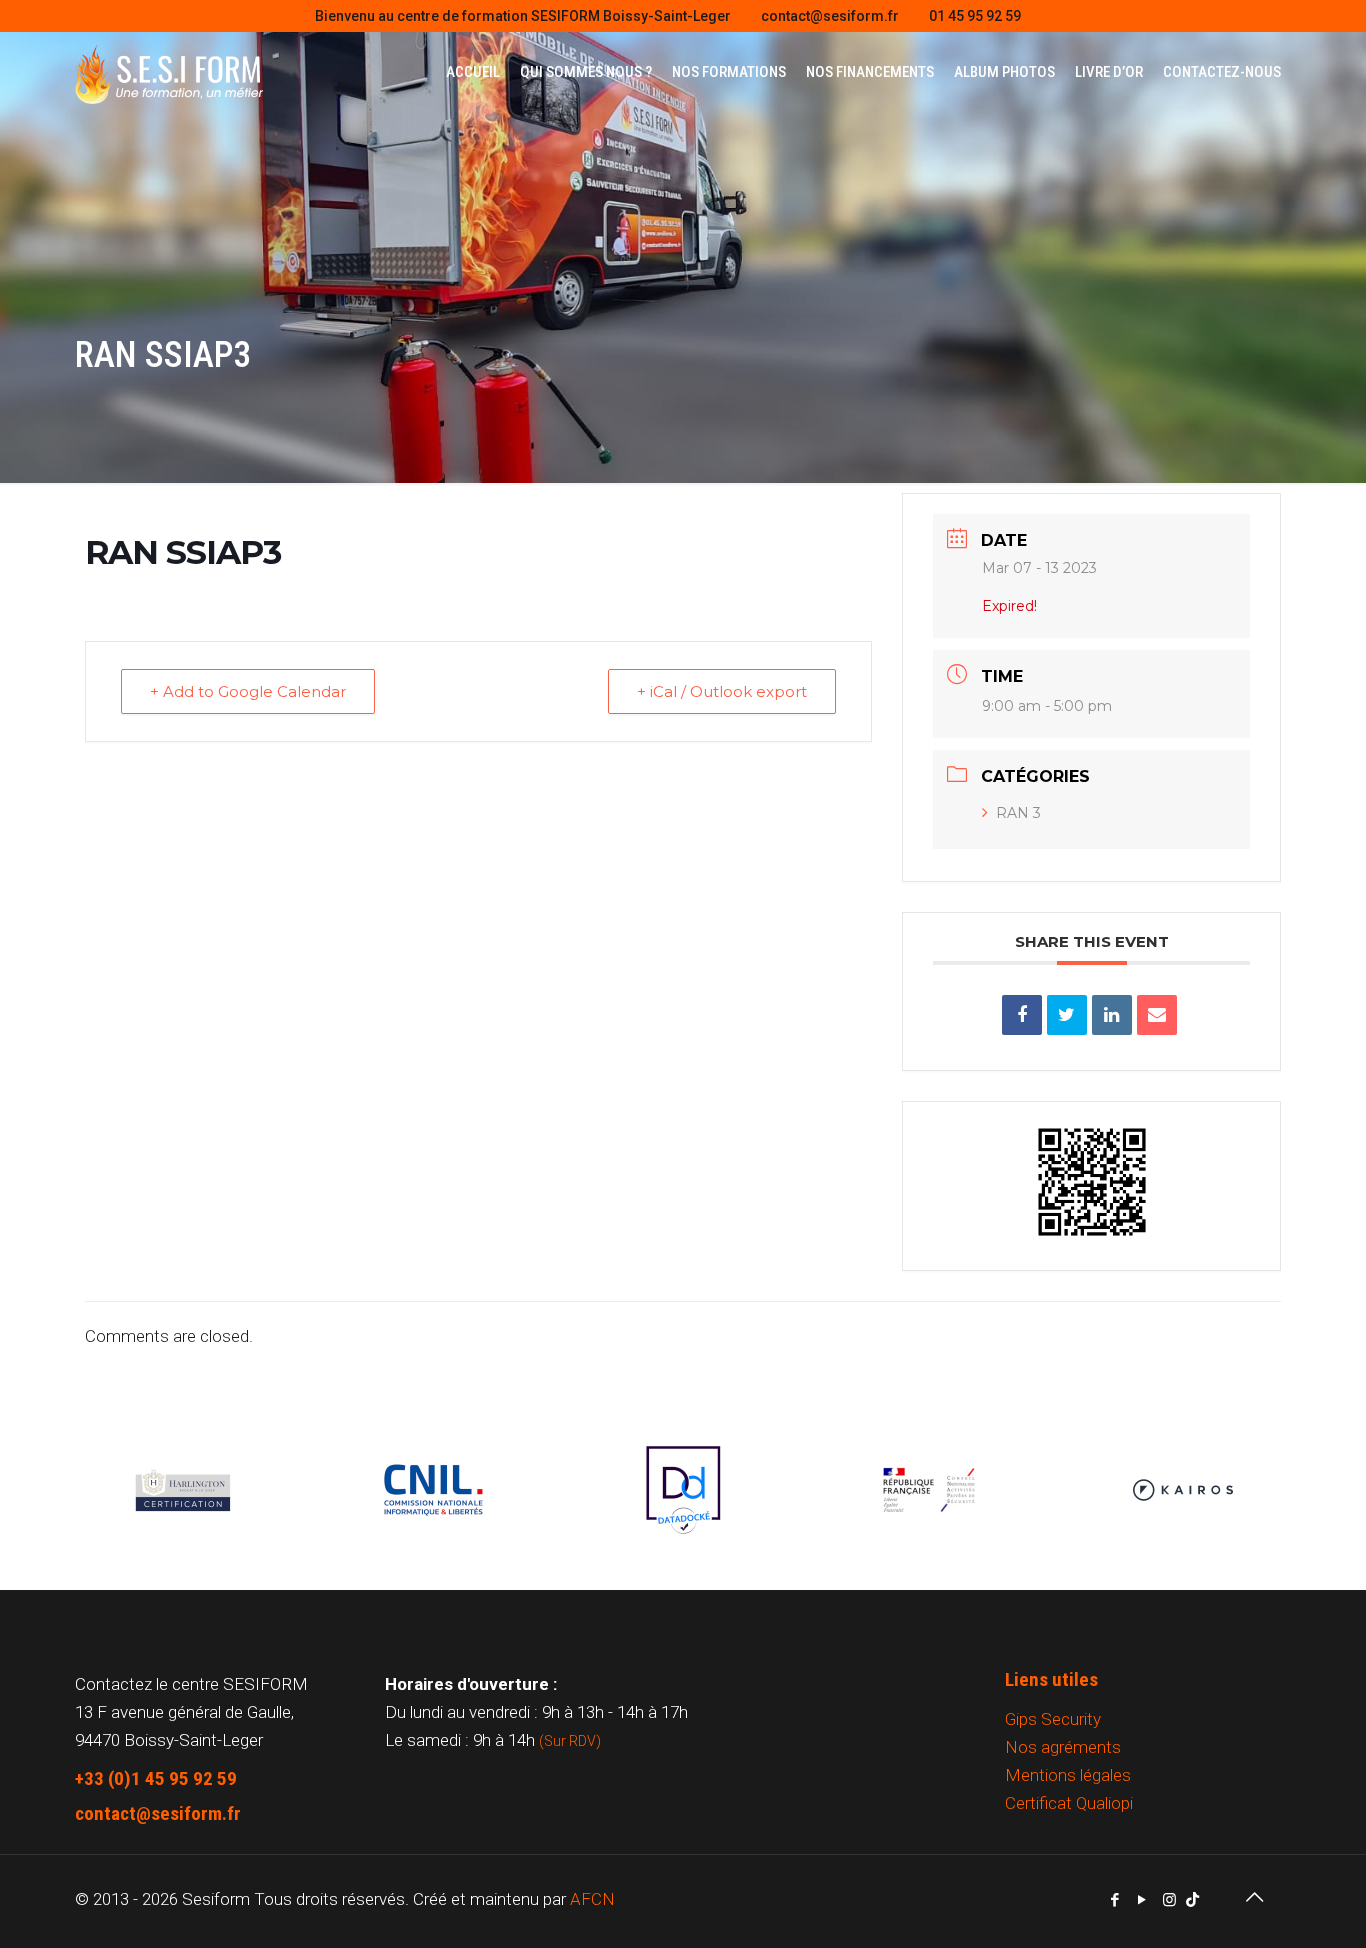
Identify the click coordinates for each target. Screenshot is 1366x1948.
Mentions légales (1068, 1775)
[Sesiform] (169, 72)
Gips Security (1053, 1719)
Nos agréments (1063, 1747)
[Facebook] (1115, 1900)
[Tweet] (1067, 1015)
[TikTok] (1192, 1900)
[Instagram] (1169, 1900)
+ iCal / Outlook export (722, 691)
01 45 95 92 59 (975, 16)
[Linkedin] (1112, 1015)
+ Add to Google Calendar (248, 691)
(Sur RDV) (570, 1741)
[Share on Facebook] (1022, 1015)
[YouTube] (1142, 1900)
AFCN (592, 1899)
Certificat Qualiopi (1069, 1803)
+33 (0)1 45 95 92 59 (156, 1778)
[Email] (1157, 1015)
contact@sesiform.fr (830, 16)
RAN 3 (1018, 813)
